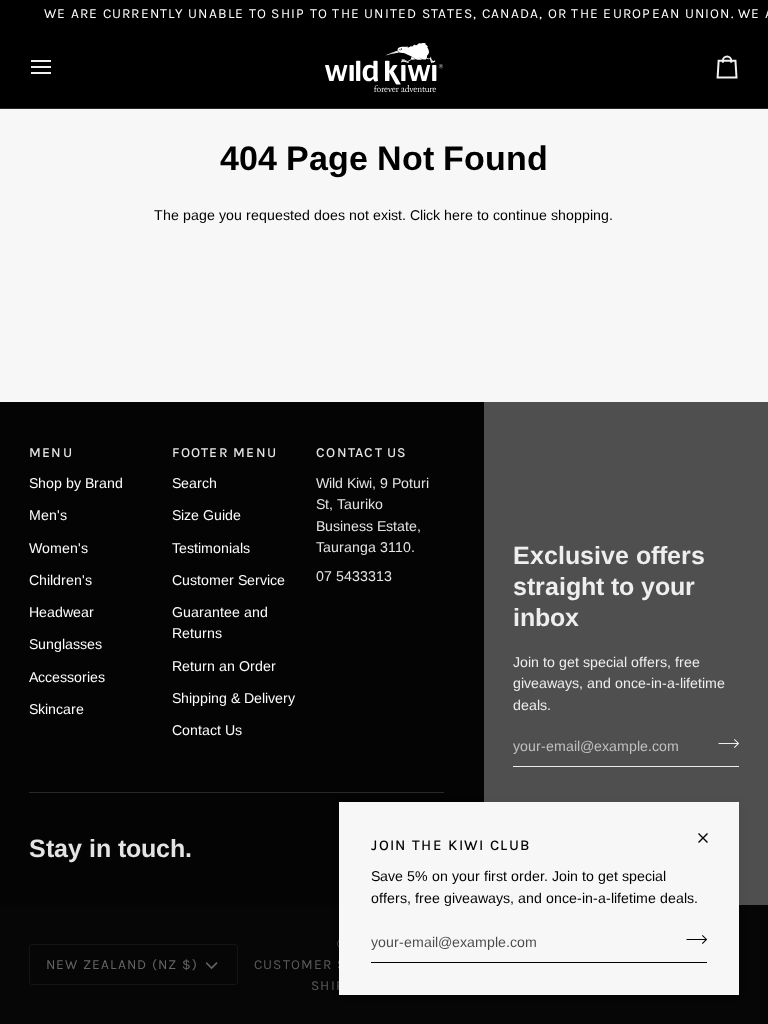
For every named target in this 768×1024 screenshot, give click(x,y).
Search (194, 483)
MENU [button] (51, 452)
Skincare (56, 709)
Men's (48, 515)
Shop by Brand (76, 483)
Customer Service (228, 580)
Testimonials (211, 548)
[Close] (711, 838)
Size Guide (206, 515)
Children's (60, 580)
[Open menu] (59, 67)
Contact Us (207, 730)
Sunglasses (65, 644)
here (458, 215)
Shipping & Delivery (233, 698)
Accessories (67, 677)
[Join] (690, 940)
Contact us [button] (361, 452)
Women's (58, 548)
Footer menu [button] (224, 452)
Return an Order (224, 666)
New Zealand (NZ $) (122, 964)
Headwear (61, 612)
